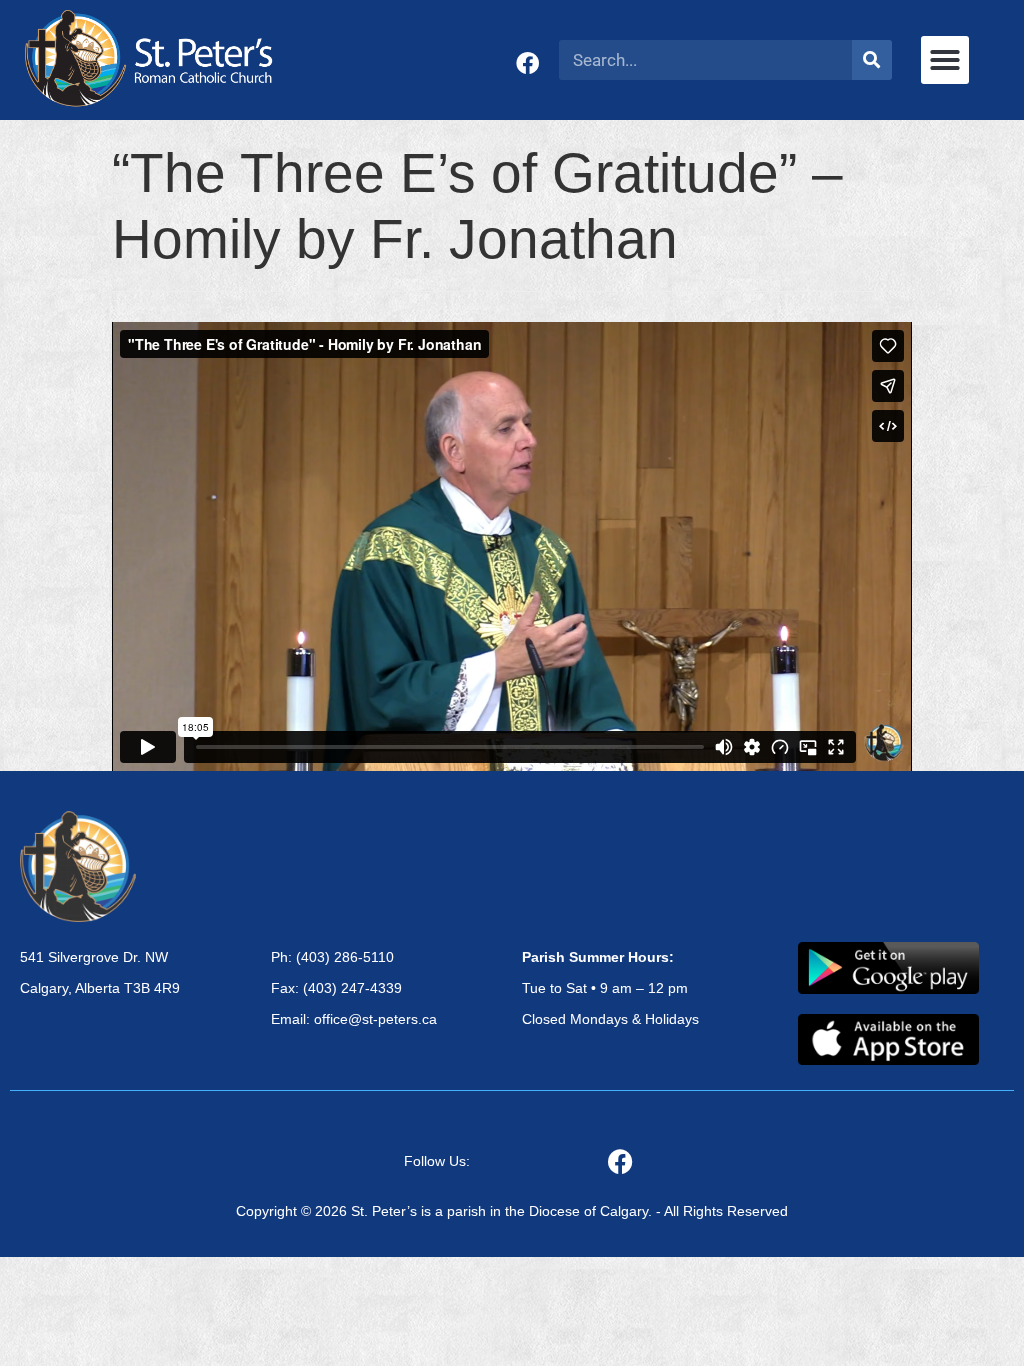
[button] (945, 60)
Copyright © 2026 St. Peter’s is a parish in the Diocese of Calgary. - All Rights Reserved (512, 1211)
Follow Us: (437, 1161)
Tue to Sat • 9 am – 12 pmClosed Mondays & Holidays (610, 988)
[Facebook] (527, 63)
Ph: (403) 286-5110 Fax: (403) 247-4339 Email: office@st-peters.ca (354, 988)
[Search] (872, 60)
